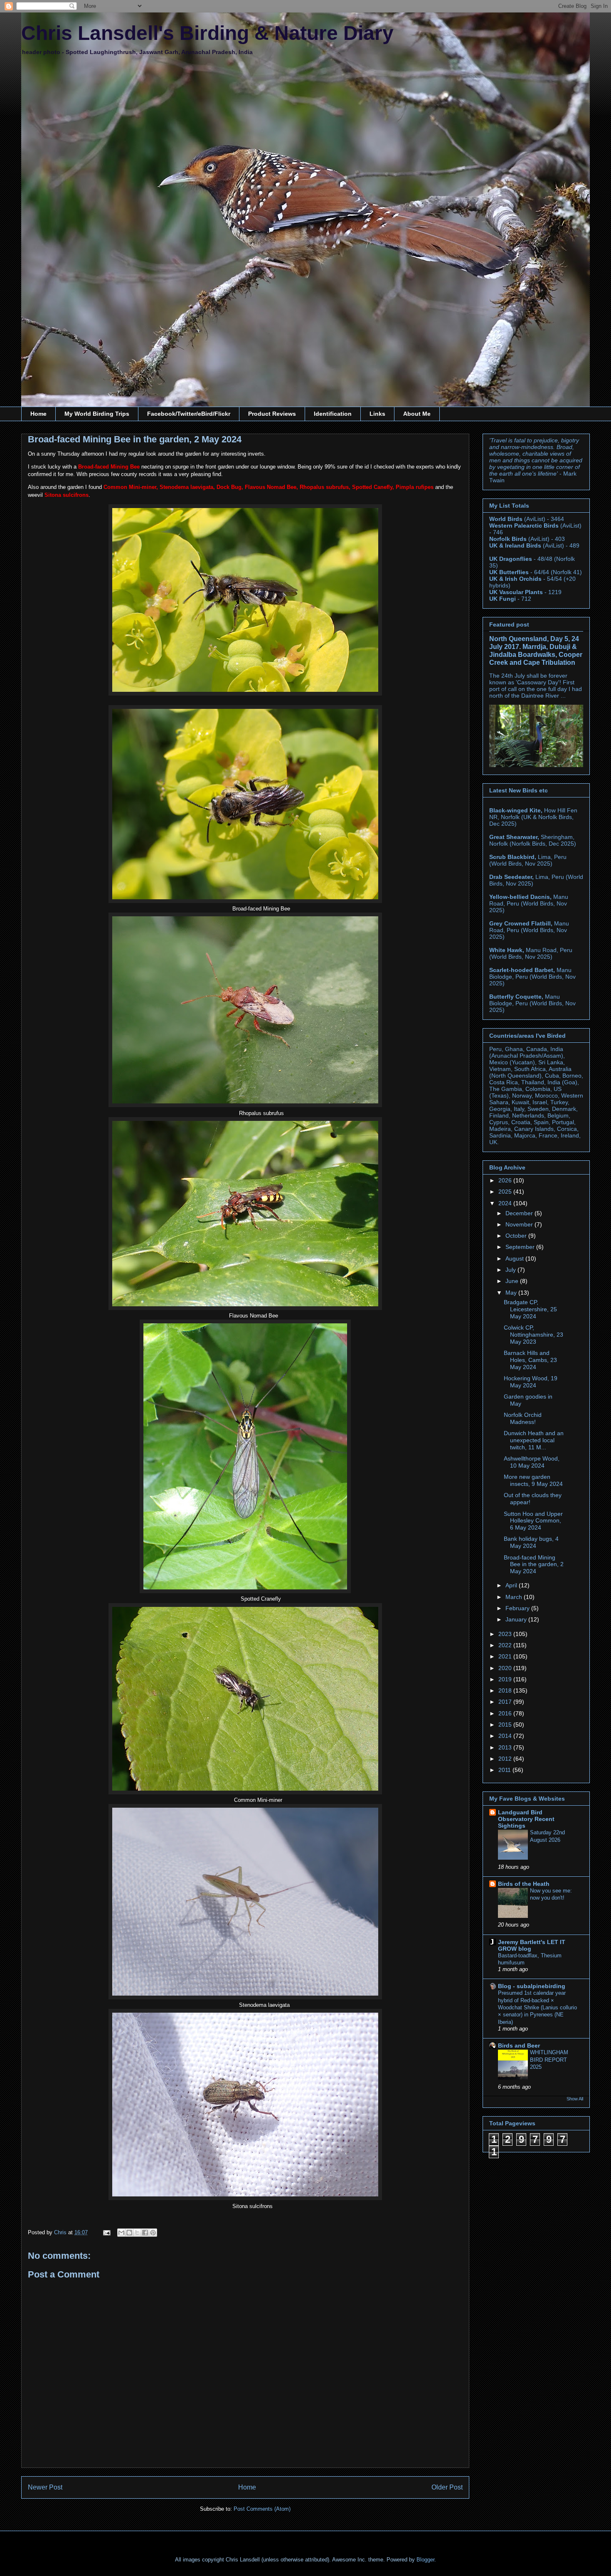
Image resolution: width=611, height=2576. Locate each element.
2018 (506, 1690)
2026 (506, 1180)
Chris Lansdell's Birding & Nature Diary (207, 33)
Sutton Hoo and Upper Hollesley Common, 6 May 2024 (533, 1521)
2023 (506, 1634)
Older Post (447, 2487)
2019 (506, 1679)
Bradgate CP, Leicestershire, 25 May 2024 (530, 1309)
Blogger (425, 2560)
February (518, 1608)
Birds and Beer (519, 2046)
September (521, 1247)
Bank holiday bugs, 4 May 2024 (531, 1542)
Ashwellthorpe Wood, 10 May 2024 (532, 1462)
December (520, 1213)
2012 (506, 1759)
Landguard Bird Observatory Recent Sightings (526, 1819)
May (512, 1293)
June (513, 1281)
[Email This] (121, 2233)
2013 (506, 1747)
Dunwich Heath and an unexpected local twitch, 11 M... (534, 1440)
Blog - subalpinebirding (532, 1986)
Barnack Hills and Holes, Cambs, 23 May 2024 (530, 1360)
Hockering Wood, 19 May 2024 (531, 1382)
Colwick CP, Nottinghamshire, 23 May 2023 (533, 1335)
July (511, 1270)
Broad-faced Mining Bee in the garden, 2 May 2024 (534, 1564)
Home (38, 414)
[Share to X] (137, 2233)
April (512, 1585)
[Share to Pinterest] (153, 2233)
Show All (575, 2099)
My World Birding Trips (97, 414)
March (515, 1597)
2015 (506, 1725)
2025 (506, 1192)
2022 (506, 1645)
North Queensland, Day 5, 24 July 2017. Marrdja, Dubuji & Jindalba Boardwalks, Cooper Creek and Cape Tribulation (536, 650)
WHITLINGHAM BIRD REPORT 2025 (549, 2060)
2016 (506, 1713)
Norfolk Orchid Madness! (523, 1418)
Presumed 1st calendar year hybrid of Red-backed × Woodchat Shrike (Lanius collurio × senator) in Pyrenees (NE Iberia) (537, 2007)
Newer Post (45, 2487)
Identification (333, 414)
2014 (506, 1736)
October (517, 1236)
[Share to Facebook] (145, 2233)
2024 (506, 1203)
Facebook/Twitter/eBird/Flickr (189, 414)
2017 (506, 1702)
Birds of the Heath (524, 1884)
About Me (417, 414)
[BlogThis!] (129, 2233)
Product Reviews (272, 414)
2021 (506, 1656)
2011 (505, 1770)
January (517, 1619)
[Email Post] (106, 2232)
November (520, 1224)
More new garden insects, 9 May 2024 (533, 1480)
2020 (506, 1668)
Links (377, 414)
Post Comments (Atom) (262, 2509)
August (515, 1258)
